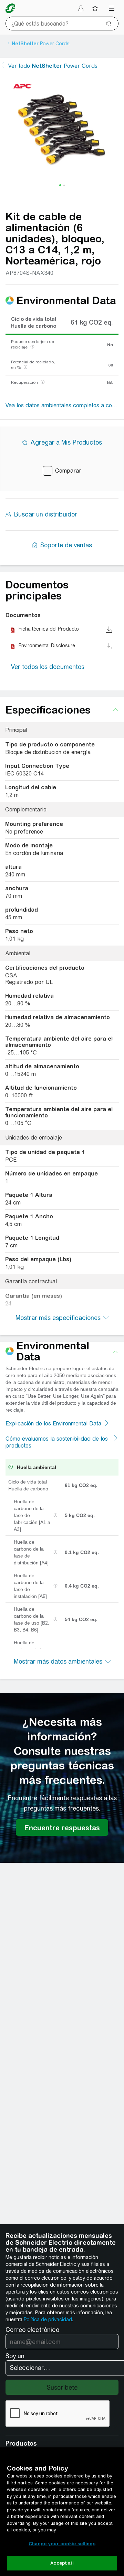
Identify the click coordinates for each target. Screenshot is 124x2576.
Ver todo (53, 66)
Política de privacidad (48, 2319)
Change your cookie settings (62, 2544)
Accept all (62, 2563)
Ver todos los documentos (48, 667)
